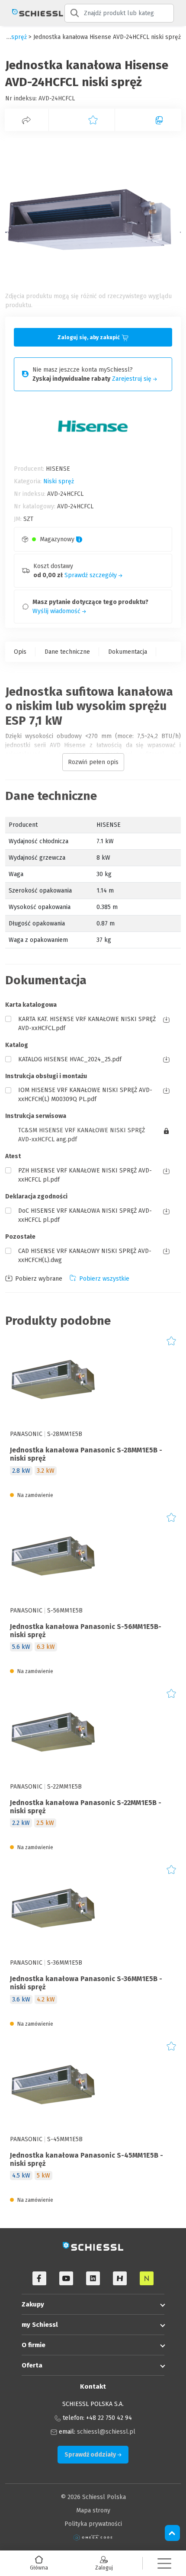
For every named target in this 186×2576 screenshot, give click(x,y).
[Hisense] (120, 2278)
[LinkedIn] (93, 2278)
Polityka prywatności (93, 2524)
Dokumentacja (128, 652)
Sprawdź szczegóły (91, 575)
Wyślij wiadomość (57, 611)
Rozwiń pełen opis (93, 762)
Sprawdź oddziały (91, 2455)
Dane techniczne (67, 652)
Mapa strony (93, 2510)
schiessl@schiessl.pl (106, 2432)
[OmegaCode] (93, 2537)
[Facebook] (39, 2278)
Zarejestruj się (133, 379)
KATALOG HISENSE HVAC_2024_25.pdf (70, 1059)
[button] (164, 2563)
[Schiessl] (32, 13)
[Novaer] (147, 2278)
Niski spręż (59, 481)
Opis (20, 652)
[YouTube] (66, 2278)
